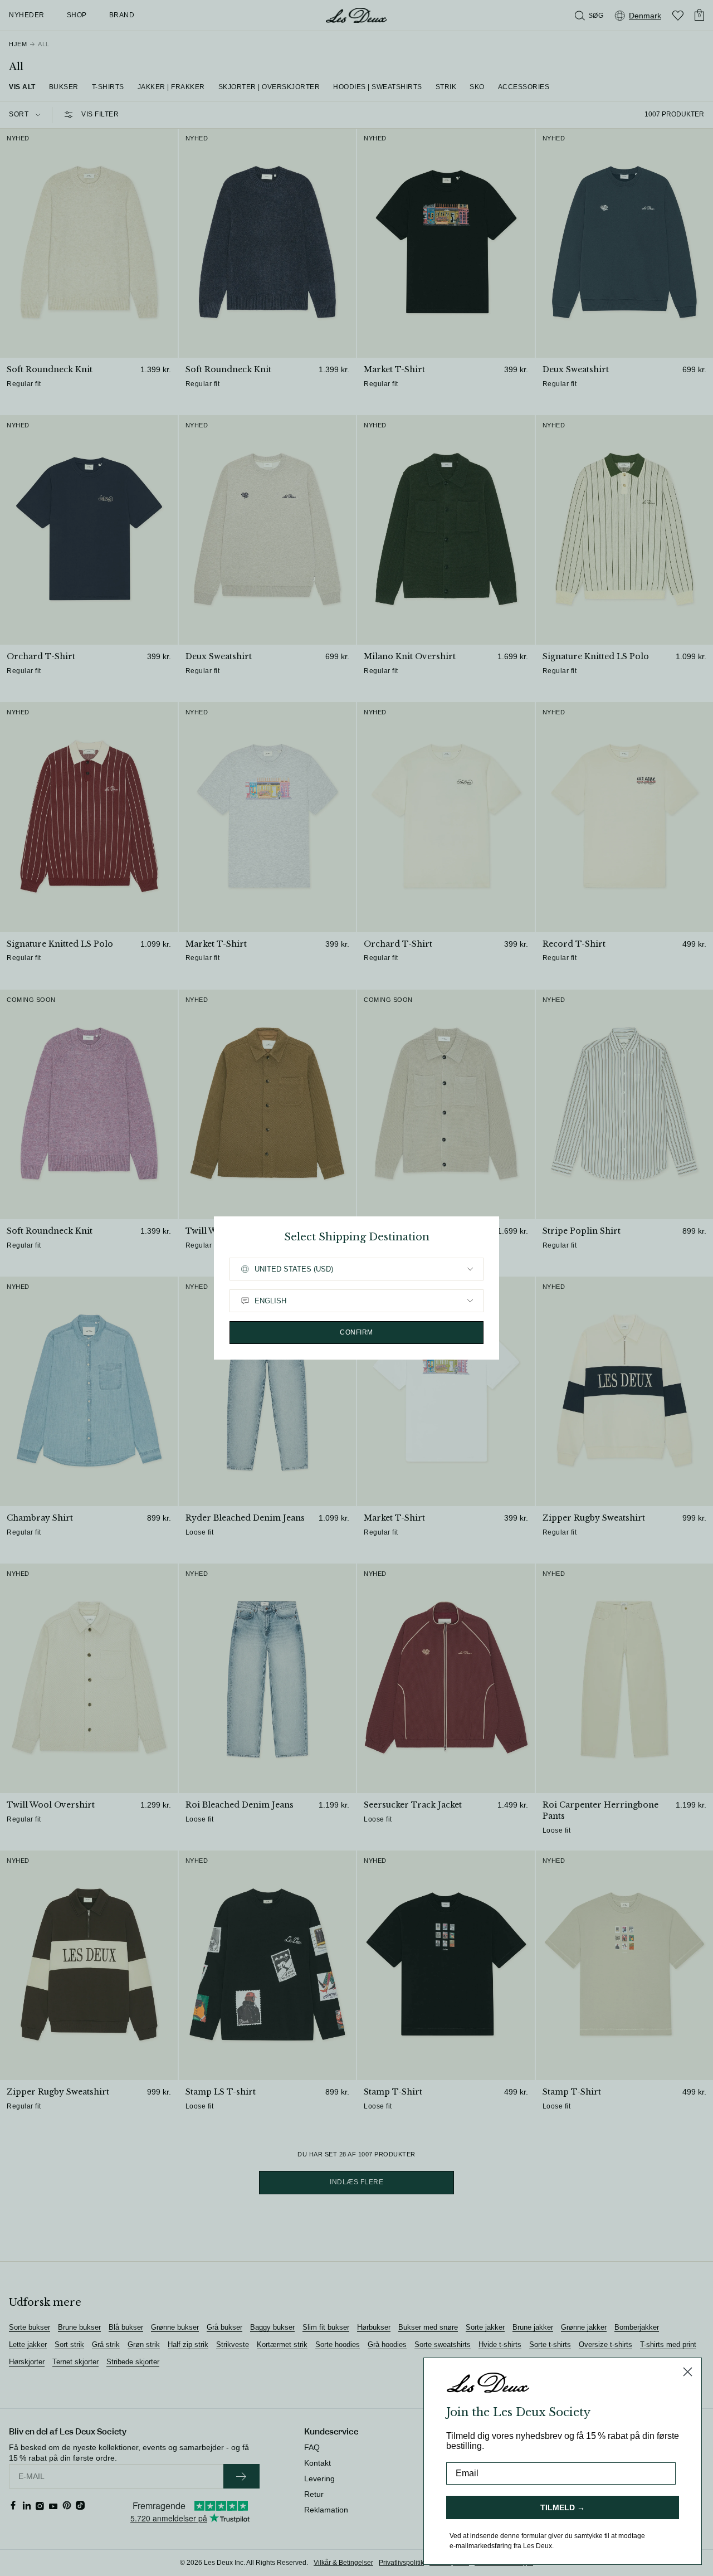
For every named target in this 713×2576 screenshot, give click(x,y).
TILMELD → (563, 2507)
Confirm (356, 1332)
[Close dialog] (688, 2372)
